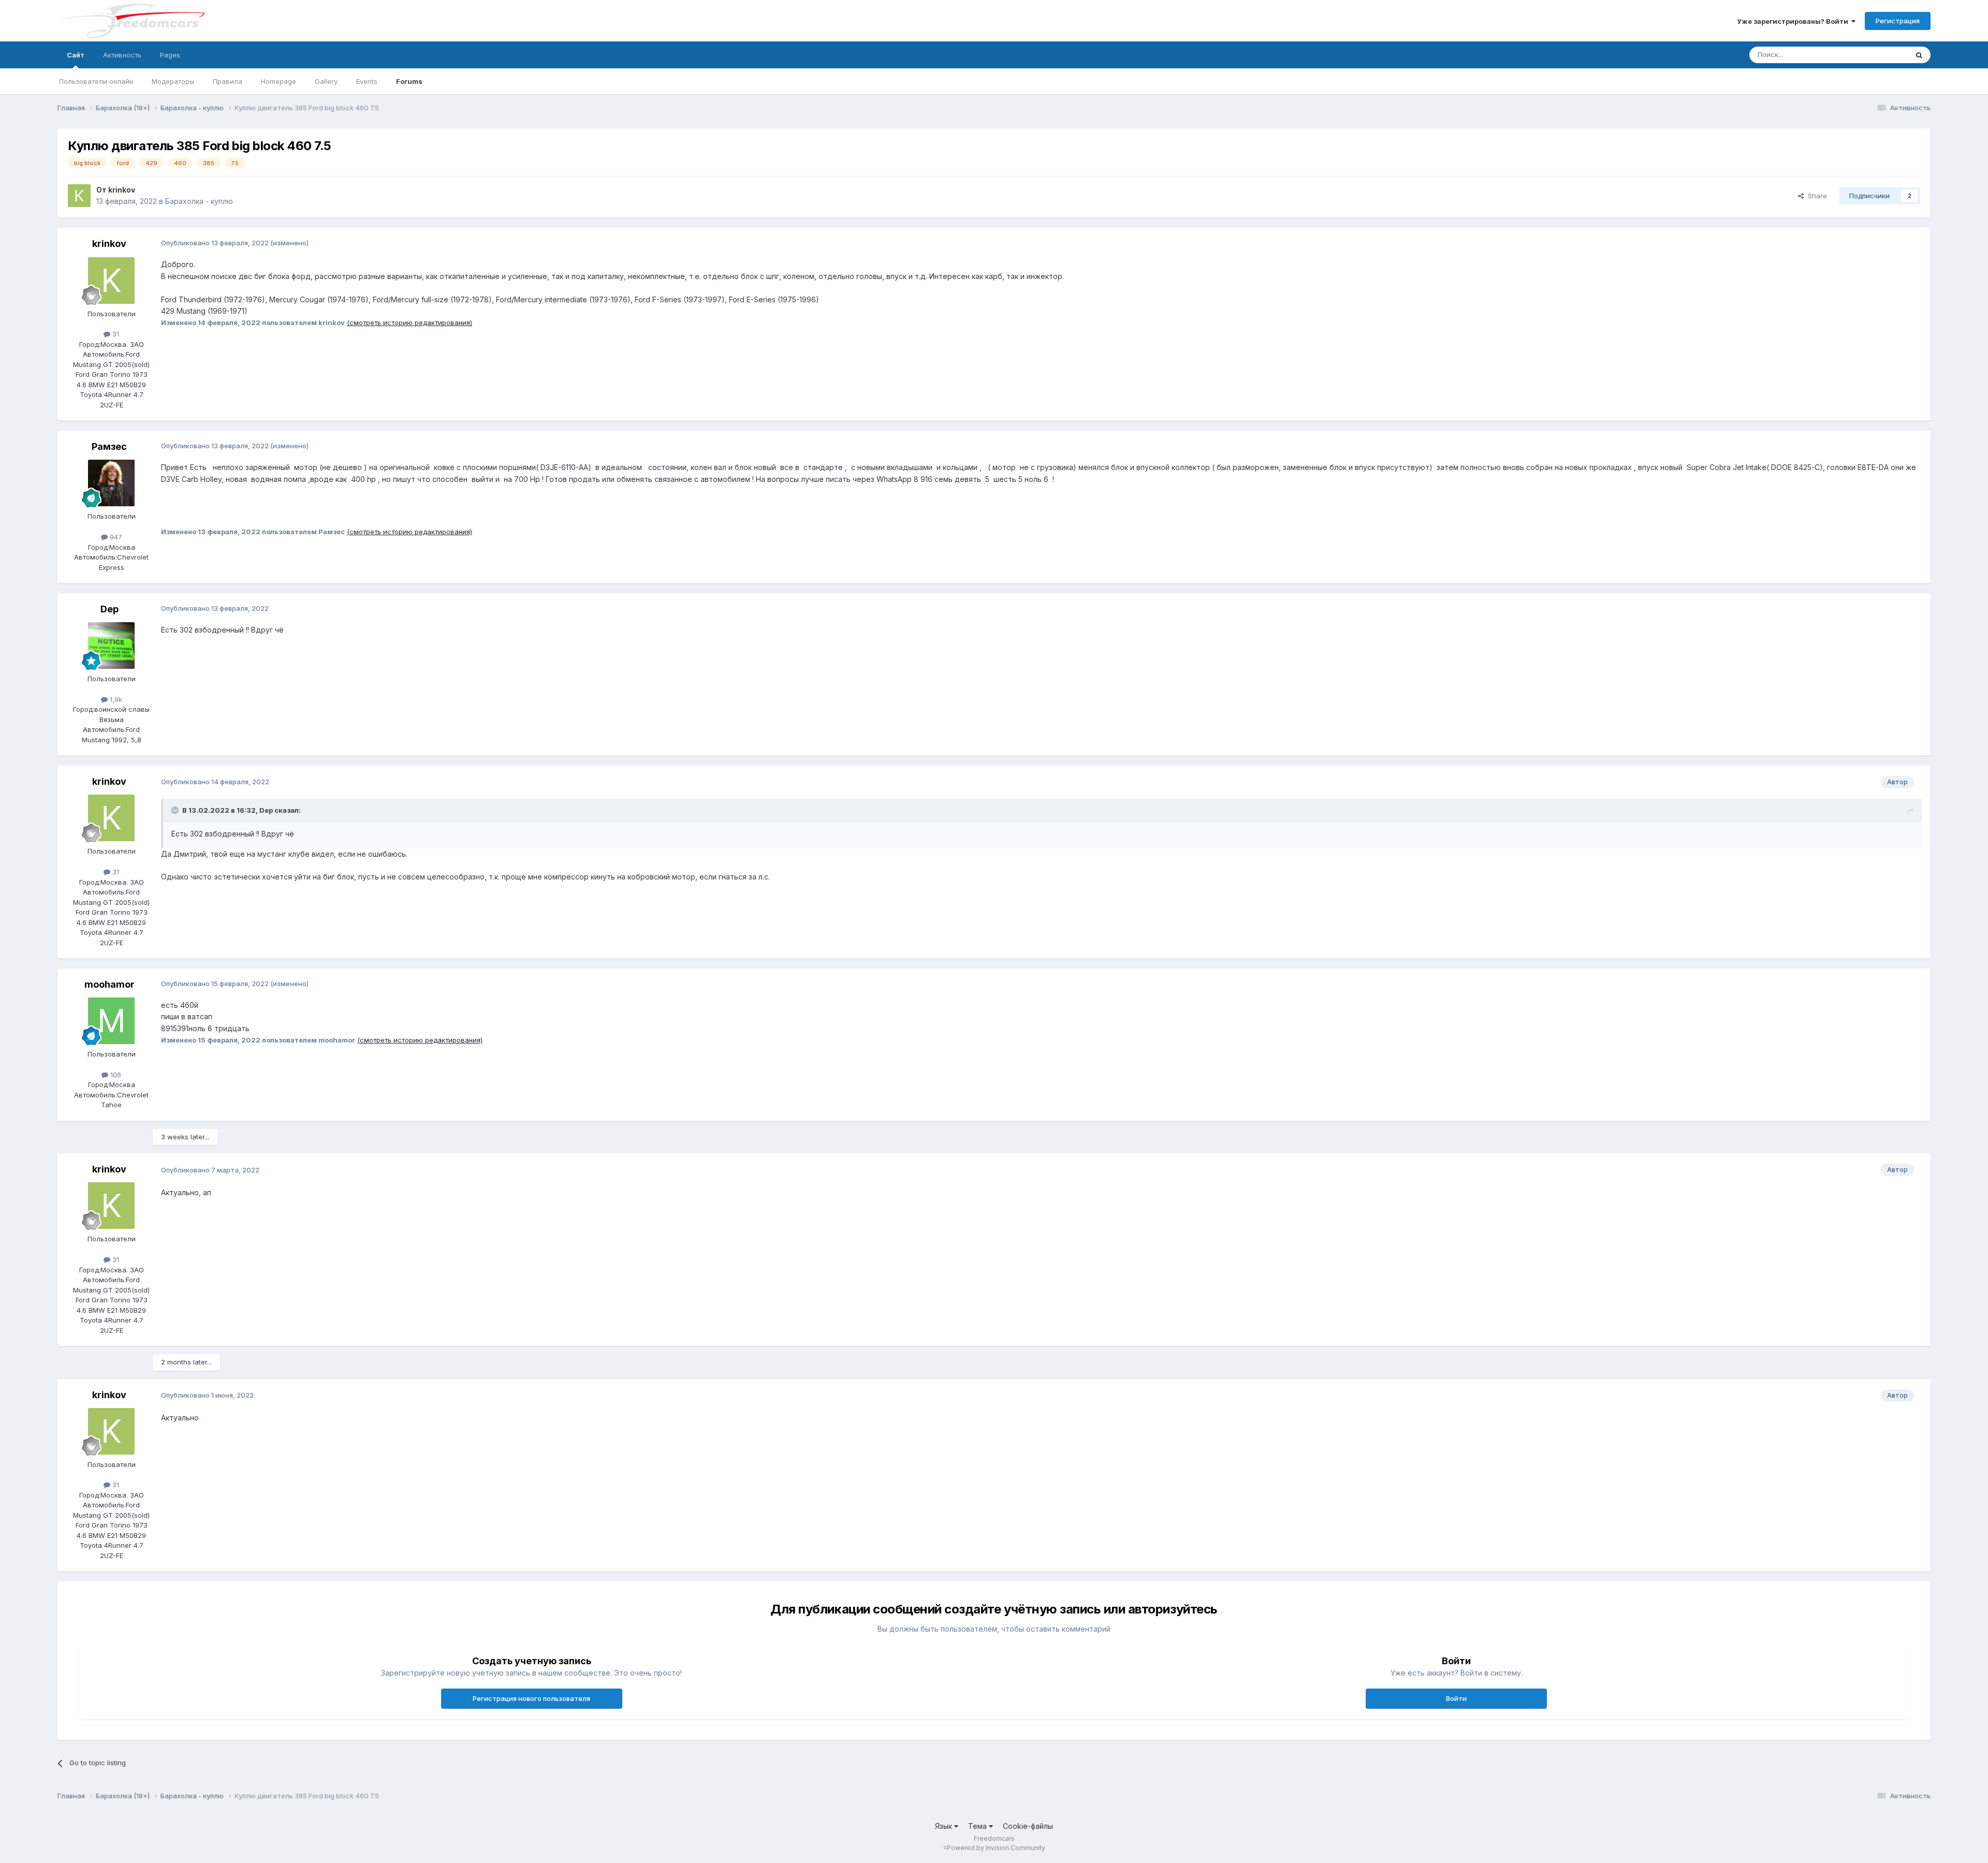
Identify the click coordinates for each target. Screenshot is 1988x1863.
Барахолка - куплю (199, 201)
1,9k (115, 699)
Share (1815, 196)
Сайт (76, 55)
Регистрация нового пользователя (531, 1698)
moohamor (109, 984)
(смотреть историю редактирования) (410, 322)
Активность (122, 55)
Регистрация (1898, 21)
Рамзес (109, 446)
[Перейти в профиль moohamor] (111, 1021)
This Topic (1877, 55)
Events (367, 81)
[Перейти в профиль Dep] (111, 646)
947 (115, 537)
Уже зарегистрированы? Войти (1794, 21)
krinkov (122, 190)
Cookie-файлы (1028, 1826)
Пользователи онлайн (96, 81)
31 (115, 334)
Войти (1456, 1698)
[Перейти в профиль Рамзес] (111, 483)
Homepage (279, 81)
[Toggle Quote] (176, 810)
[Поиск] (1919, 55)
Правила (228, 81)
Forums (409, 81)
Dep (109, 609)
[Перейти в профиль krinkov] (79, 196)
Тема (978, 1826)
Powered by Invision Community (996, 1848)
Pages (170, 55)
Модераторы (173, 81)
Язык (945, 1826)
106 (115, 1075)
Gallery (326, 81)
